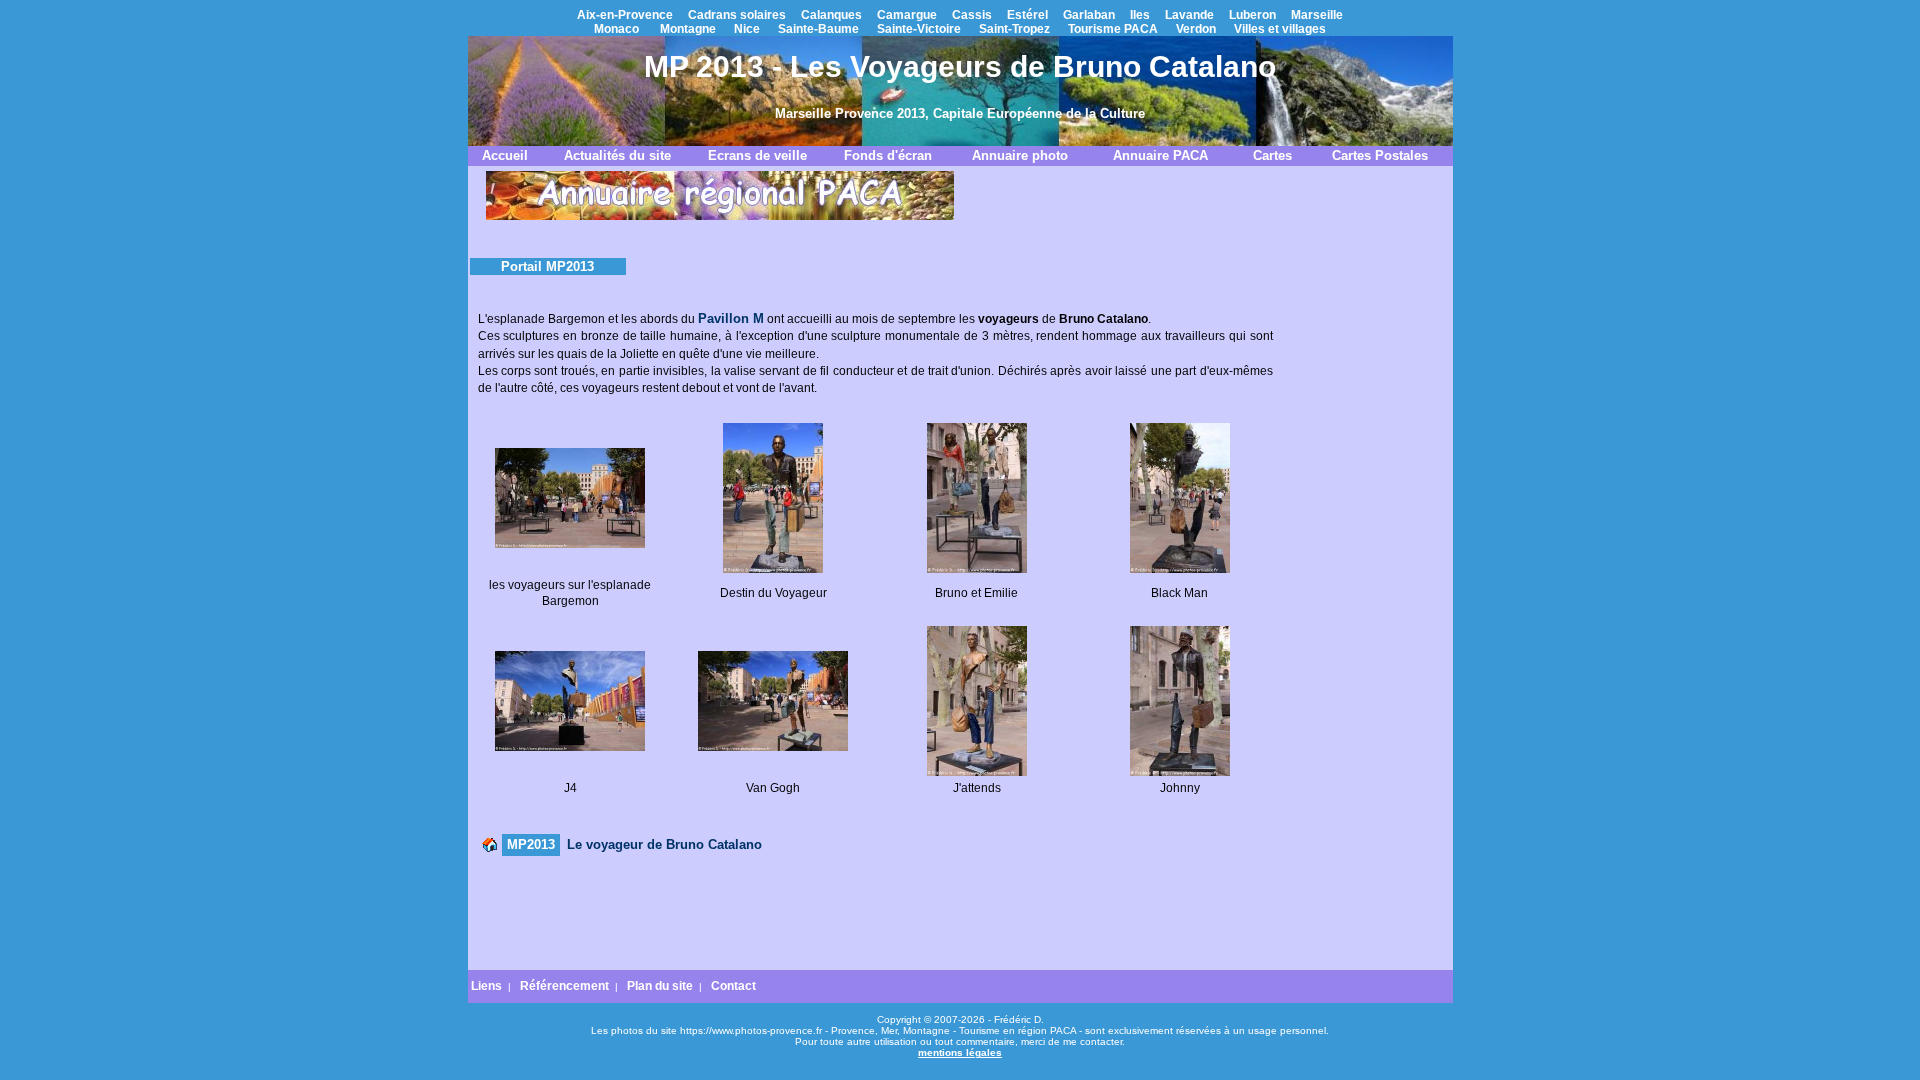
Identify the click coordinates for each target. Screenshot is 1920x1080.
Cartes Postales (1380, 155)
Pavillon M (731, 318)
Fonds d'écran (888, 155)
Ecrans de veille (757, 155)
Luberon (1252, 15)
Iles (1140, 15)
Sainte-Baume (818, 29)
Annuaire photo (1020, 155)
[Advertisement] (875, 914)
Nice (747, 29)
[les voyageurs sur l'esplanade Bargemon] (570, 544)
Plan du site (660, 986)
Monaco (616, 29)
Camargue (907, 15)
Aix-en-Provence (625, 15)
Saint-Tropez (1014, 29)
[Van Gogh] (773, 747)
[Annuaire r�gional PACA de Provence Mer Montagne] (720, 216)
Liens (486, 986)
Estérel (1027, 15)
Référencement (564, 986)
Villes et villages (1280, 29)
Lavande (1189, 15)
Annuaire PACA (1160, 155)
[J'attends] (977, 772)
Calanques (831, 15)
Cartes (1272, 155)
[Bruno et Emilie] (977, 569)
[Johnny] (1180, 772)
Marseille (1317, 15)
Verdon (1196, 29)
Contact (733, 986)
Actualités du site (617, 155)
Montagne (688, 29)
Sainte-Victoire (919, 29)
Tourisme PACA (1113, 29)
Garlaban (1089, 15)
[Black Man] (1180, 569)
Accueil (505, 155)
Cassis (972, 15)
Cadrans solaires (737, 15)
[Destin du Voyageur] (773, 569)
